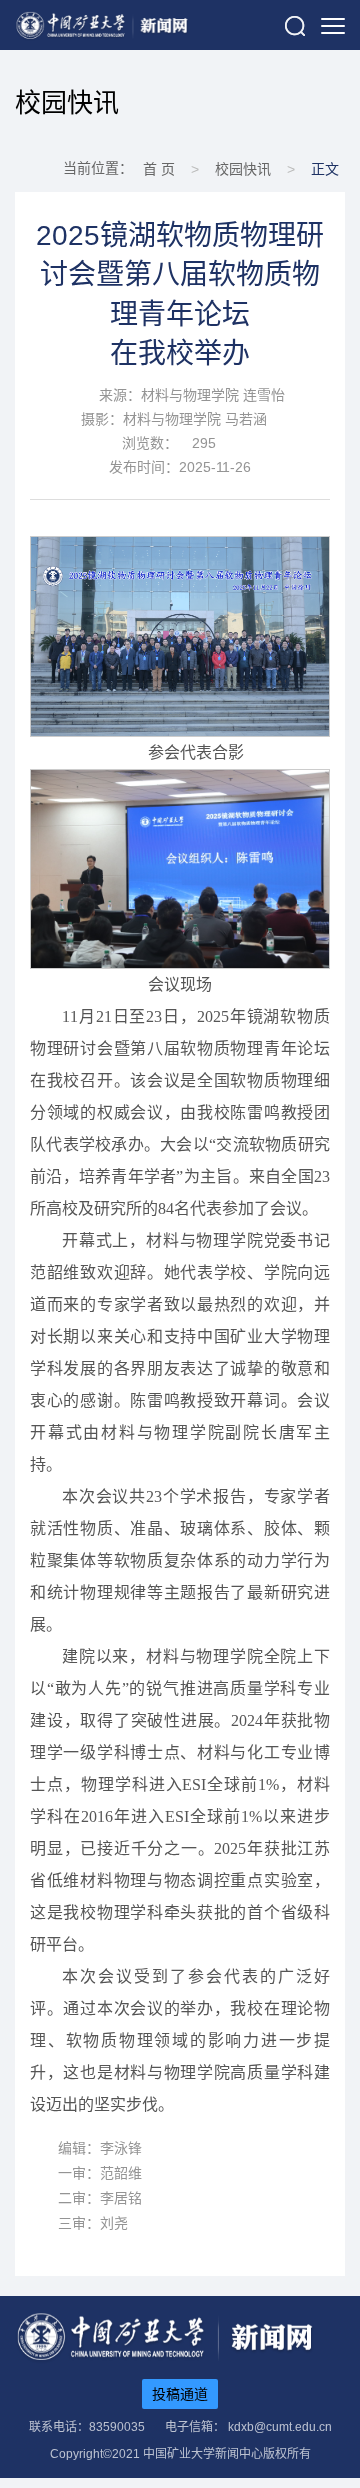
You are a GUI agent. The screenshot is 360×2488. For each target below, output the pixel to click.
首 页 (159, 169)
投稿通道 (180, 2394)
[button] (295, 25)
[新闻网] (102, 25)
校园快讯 (67, 103)
